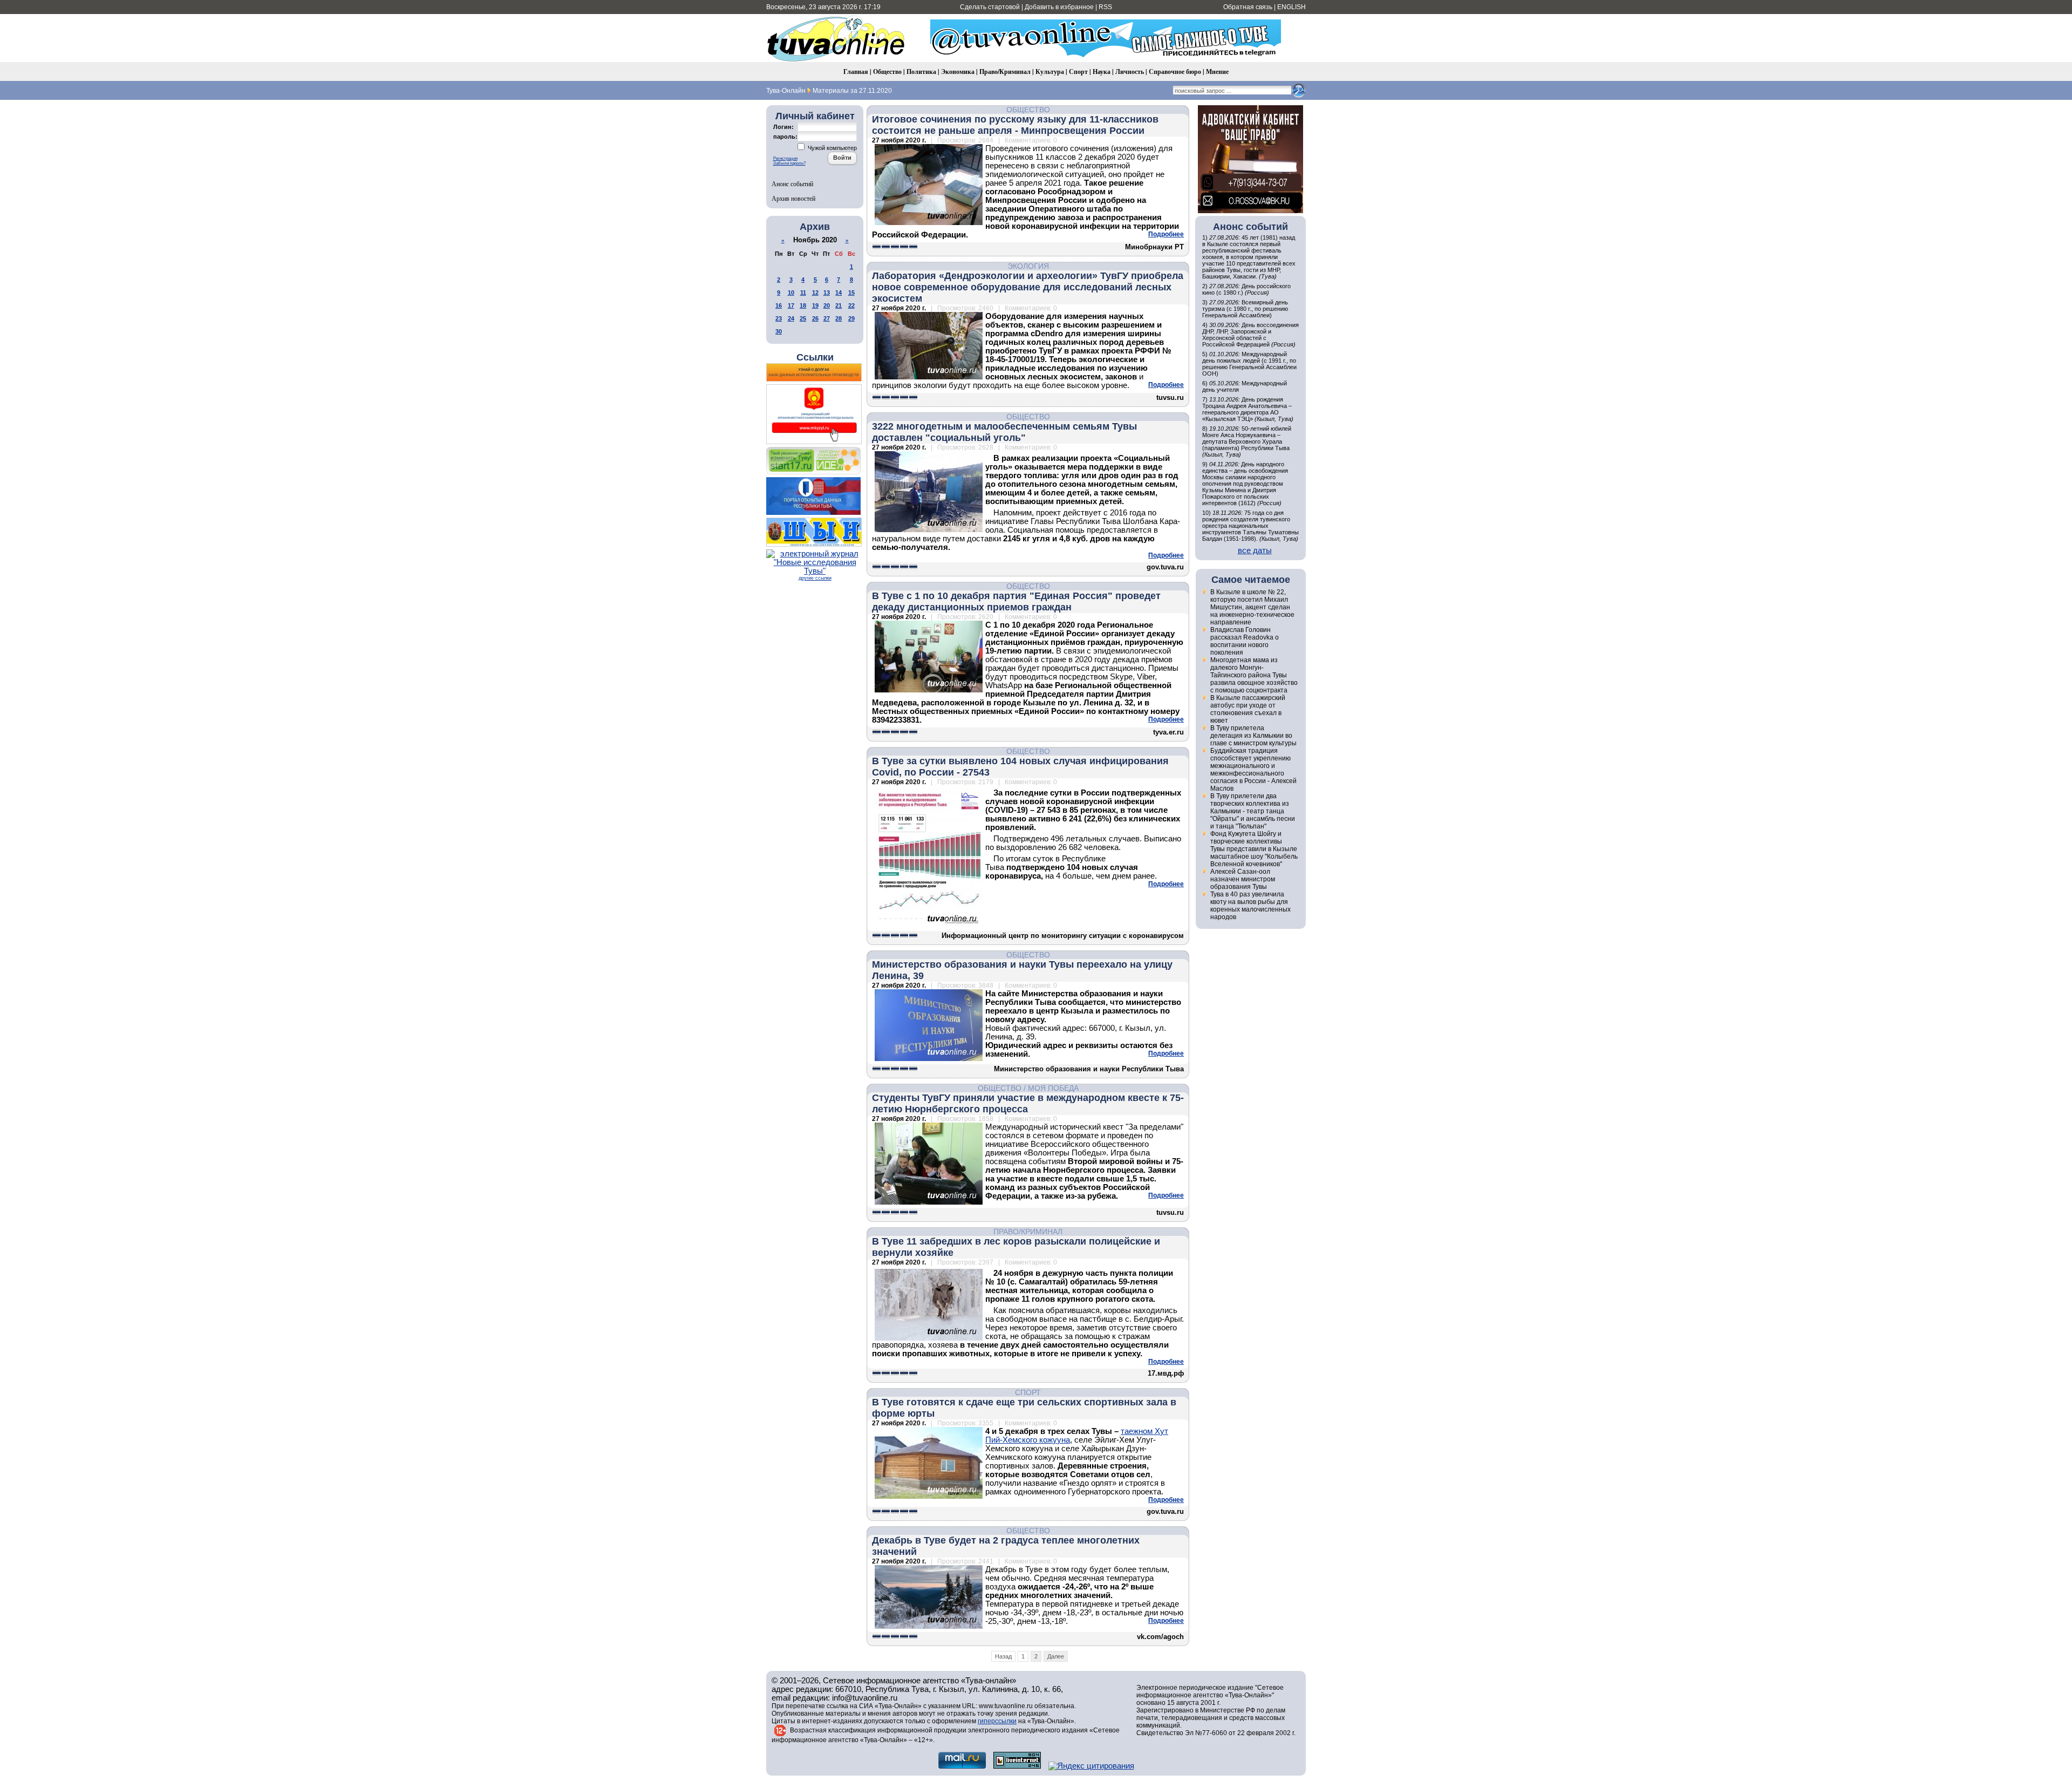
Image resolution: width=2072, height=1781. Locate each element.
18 (803, 305)
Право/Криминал (1005, 72)
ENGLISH (1291, 7)
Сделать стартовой (990, 7)
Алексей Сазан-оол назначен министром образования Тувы (1243, 879)
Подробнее (1166, 234)
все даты (1255, 550)
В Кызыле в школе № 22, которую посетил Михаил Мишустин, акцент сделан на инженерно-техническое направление (1252, 607)
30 (779, 331)
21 (839, 305)
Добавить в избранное (1059, 7)
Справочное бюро (1175, 72)
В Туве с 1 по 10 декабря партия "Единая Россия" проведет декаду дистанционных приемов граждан (1016, 601)
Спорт (1078, 72)
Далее (1056, 1656)
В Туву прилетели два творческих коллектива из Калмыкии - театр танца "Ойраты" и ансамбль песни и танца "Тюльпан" (1253, 811)
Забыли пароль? (789, 163)
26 (815, 318)
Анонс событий (792, 183)
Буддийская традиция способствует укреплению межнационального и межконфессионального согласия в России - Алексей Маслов (1253, 770)
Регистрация (785, 158)
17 (791, 305)
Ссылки (815, 357)
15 (851, 293)
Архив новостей (793, 198)
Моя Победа (1053, 1088)
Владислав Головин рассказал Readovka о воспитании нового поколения (1245, 641)
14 (839, 293)
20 (827, 305)
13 (827, 293)
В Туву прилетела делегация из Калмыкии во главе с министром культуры (1253, 736)
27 (827, 318)
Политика (921, 72)
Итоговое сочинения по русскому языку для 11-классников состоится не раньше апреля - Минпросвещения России (1015, 125)
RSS (1105, 7)
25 (803, 318)
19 (815, 305)
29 (851, 318)
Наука (1102, 72)
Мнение (1217, 72)
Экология (1028, 266)
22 (851, 305)
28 (839, 318)
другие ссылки (815, 578)
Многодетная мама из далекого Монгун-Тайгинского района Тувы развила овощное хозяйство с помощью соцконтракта (1254, 675)
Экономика (958, 72)
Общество (887, 72)
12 (815, 293)
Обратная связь (1248, 7)
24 (791, 318)
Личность (1130, 72)
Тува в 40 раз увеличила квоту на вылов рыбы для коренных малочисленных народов (1250, 906)
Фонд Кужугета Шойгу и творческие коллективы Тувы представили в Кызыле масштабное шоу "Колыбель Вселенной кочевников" (1254, 849)
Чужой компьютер (831, 148)
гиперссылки (997, 1721)
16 (779, 305)
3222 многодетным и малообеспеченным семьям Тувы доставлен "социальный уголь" (1004, 432)
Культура (1050, 72)
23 (779, 318)
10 (791, 293)
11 (803, 293)
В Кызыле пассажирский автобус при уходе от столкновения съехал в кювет (1248, 709)
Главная (856, 72)
